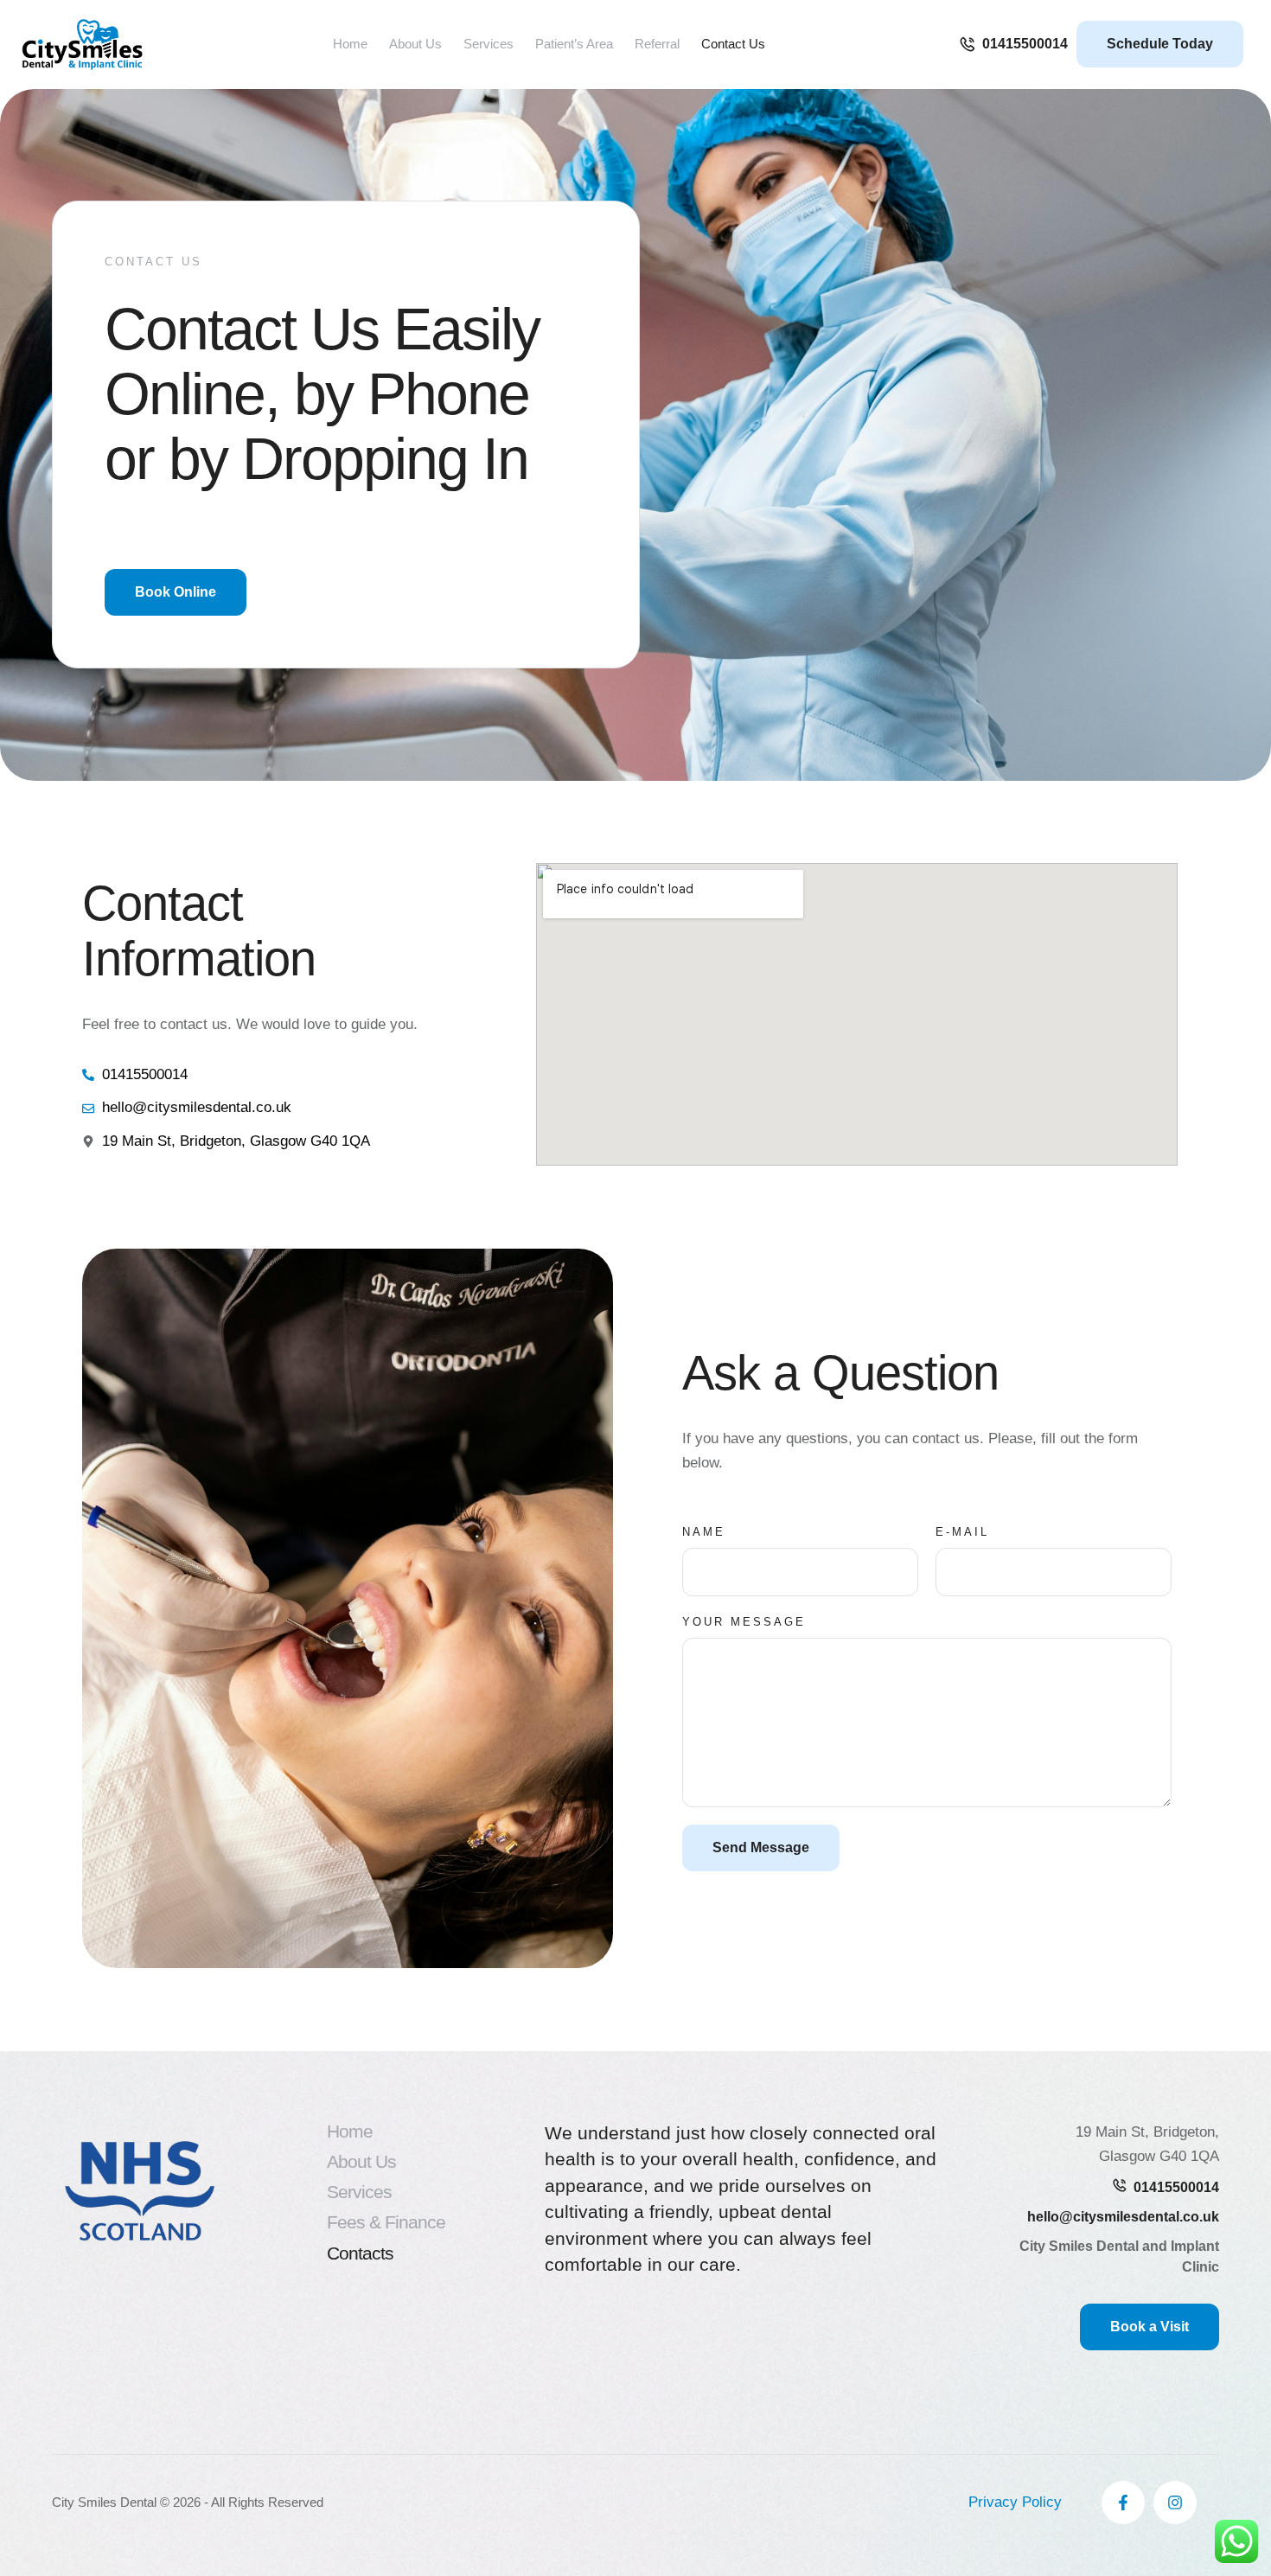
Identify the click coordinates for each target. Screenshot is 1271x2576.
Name (704, 1532)
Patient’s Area (574, 44)
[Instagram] (1175, 2502)
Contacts (360, 2253)
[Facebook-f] (1123, 2502)
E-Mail (962, 1532)
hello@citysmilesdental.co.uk (1123, 2217)
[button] (1013, 44)
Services (359, 2192)
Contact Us (733, 44)
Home (350, 44)
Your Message (744, 1622)
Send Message (761, 1847)
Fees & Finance (386, 2222)
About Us (415, 44)
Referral (657, 44)
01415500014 (1176, 2187)
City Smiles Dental (104, 2502)
